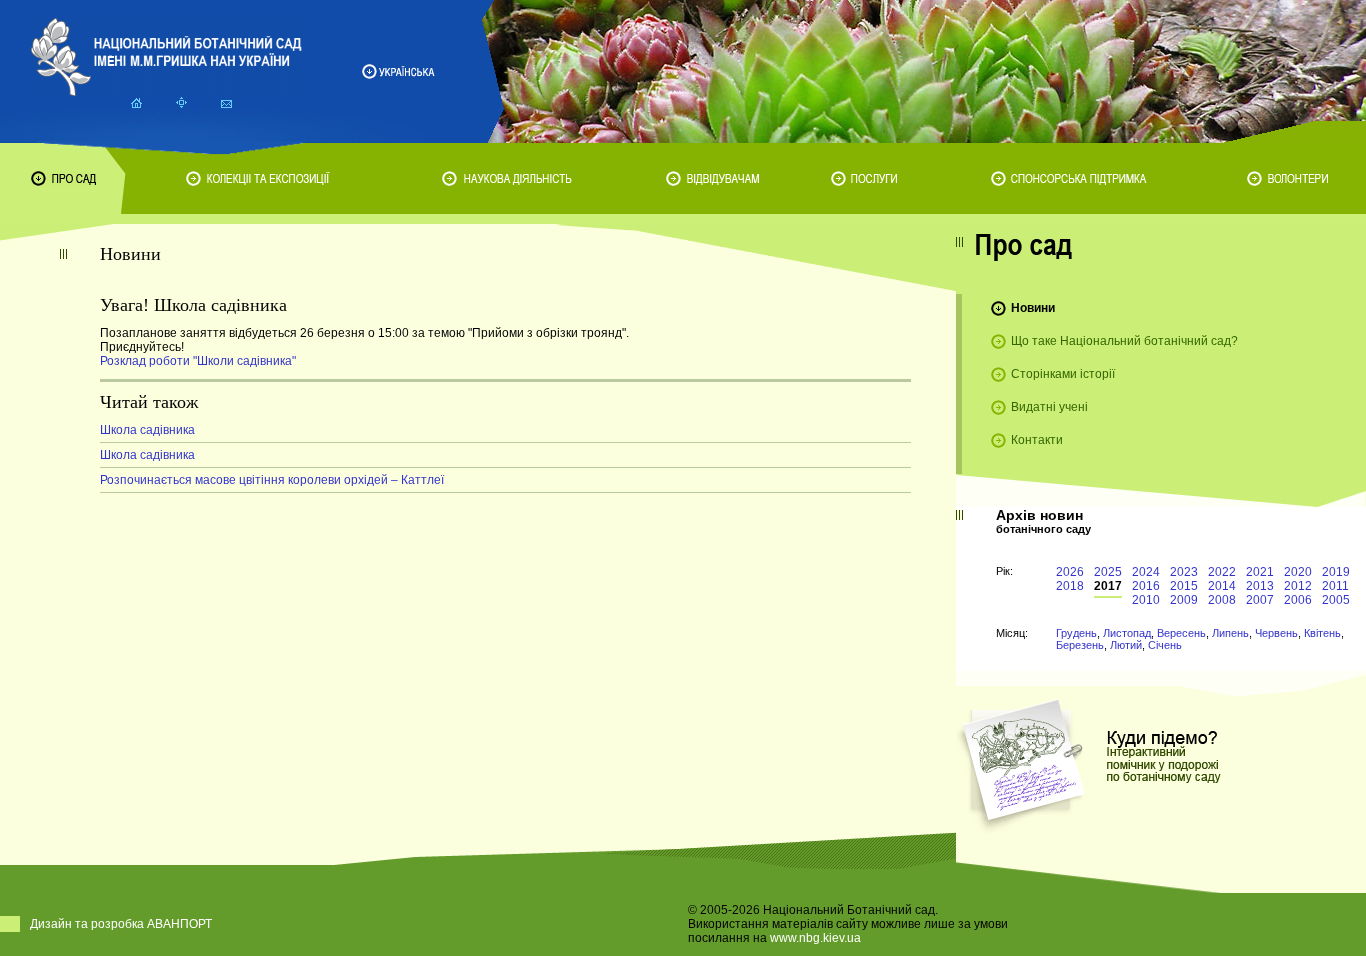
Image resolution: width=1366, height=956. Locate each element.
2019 (1336, 572)
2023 (1184, 572)
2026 (1070, 572)
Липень (1230, 633)
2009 (1184, 600)
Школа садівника (147, 430)
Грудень (1076, 633)
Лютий (1126, 645)
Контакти (1037, 440)
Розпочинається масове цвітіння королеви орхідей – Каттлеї (272, 480)
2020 (1298, 572)
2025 (1108, 572)
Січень (1165, 645)
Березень (1080, 645)
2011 (1335, 586)
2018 (1070, 586)
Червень (1276, 633)
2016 (1146, 586)
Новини (1033, 308)
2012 (1298, 586)
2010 (1146, 600)
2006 (1298, 600)
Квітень (1322, 633)
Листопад (1127, 633)
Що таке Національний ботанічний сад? (1124, 341)
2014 (1222, 586)
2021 (1260, 572)
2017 (1108, 586)
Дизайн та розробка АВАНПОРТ (121, 924)
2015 (1184, 586)
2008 (1222, 600)
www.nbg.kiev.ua (815, 938)
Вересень (1181, 633)
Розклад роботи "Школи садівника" (198, 361)
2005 (1336, 600)
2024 (1146, 572)
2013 (1260, 586)
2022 (1222, 572)
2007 (1260, 600)
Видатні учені (1049, 407)
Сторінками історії (1063, 374)
